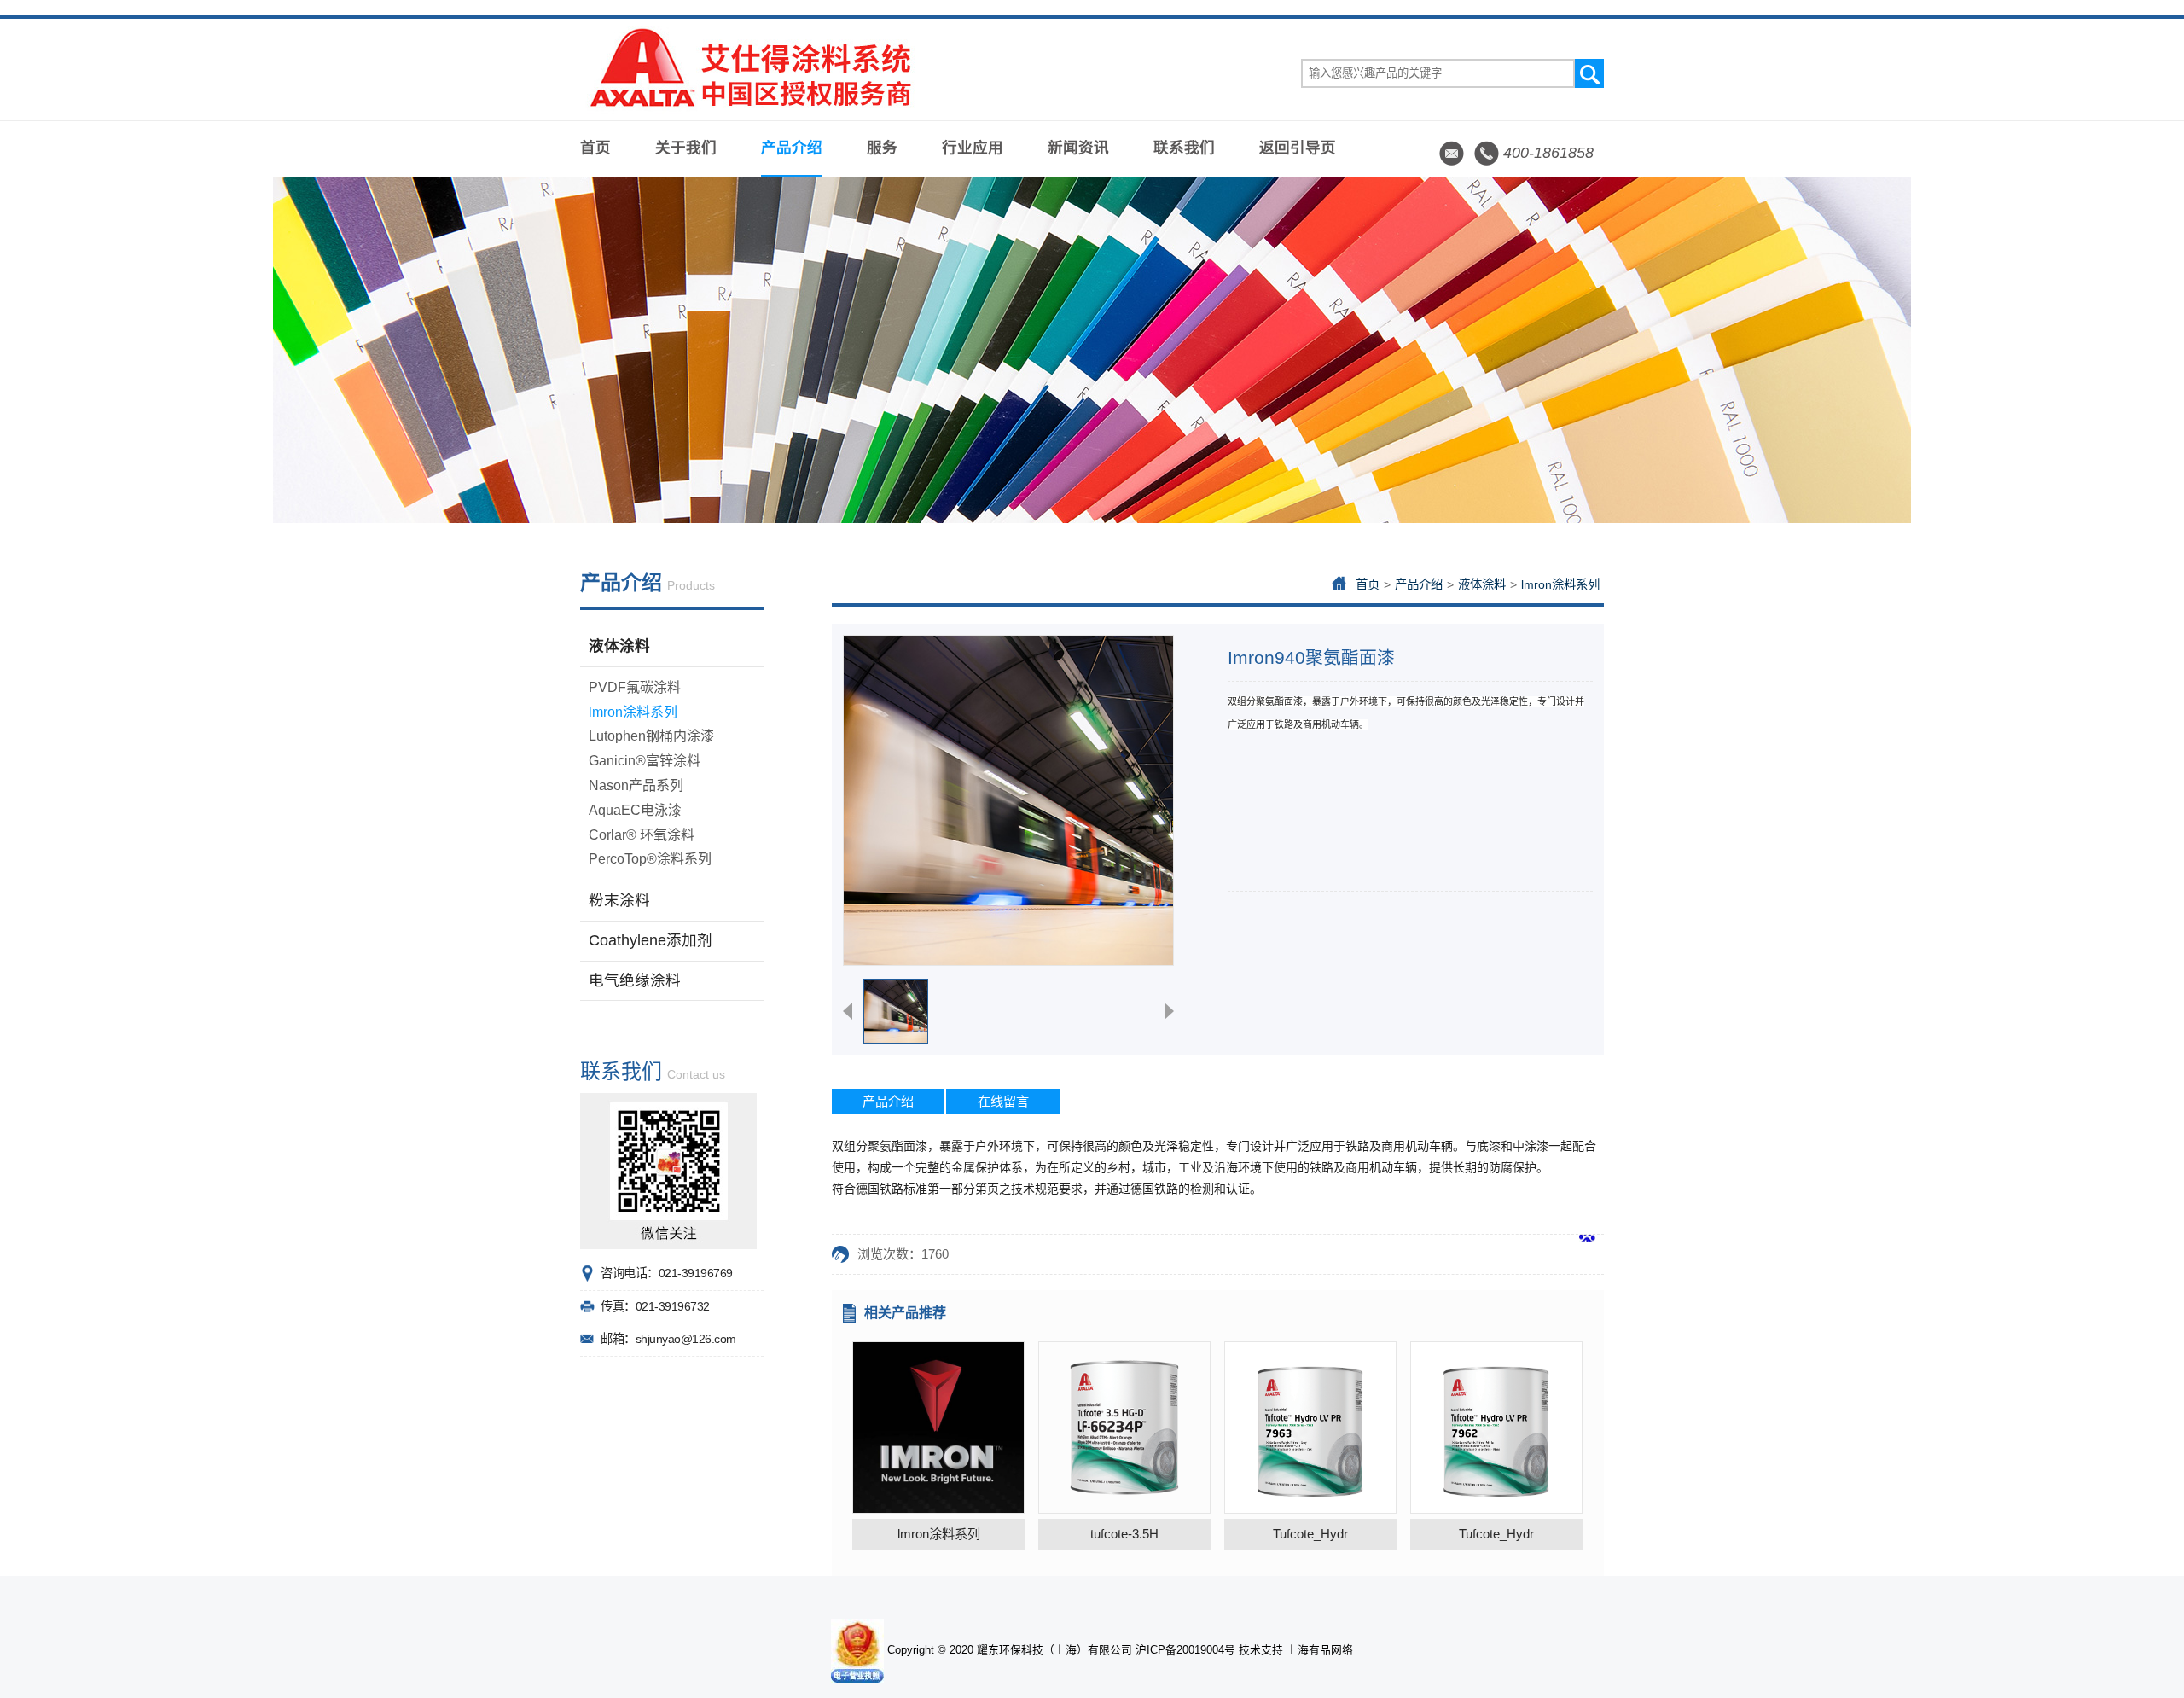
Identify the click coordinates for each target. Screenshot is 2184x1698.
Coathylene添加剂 (651, 940)
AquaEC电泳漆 (635, 810)
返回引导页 (1298, 148)
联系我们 (1184, 148)
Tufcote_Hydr (1310, 1534)
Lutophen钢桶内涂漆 (651, 736)
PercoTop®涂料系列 (650, 859)
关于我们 (686, 148)
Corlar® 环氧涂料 (642, 835)
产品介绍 (792, 148)
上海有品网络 (1320, 1650)
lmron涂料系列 (633, 712)
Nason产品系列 (636, 785)
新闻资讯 (1078, 148)
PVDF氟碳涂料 (635, 687)
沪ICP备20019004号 (1185, 1650)
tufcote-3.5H (1124, 1534)
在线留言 (1003, 1101)
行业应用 (973, 148)
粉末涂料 (619, 900)
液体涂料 (619, 646)
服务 (882, 148)
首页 (595, 148)
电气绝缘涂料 (635, 980)
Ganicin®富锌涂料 (645, 761)
